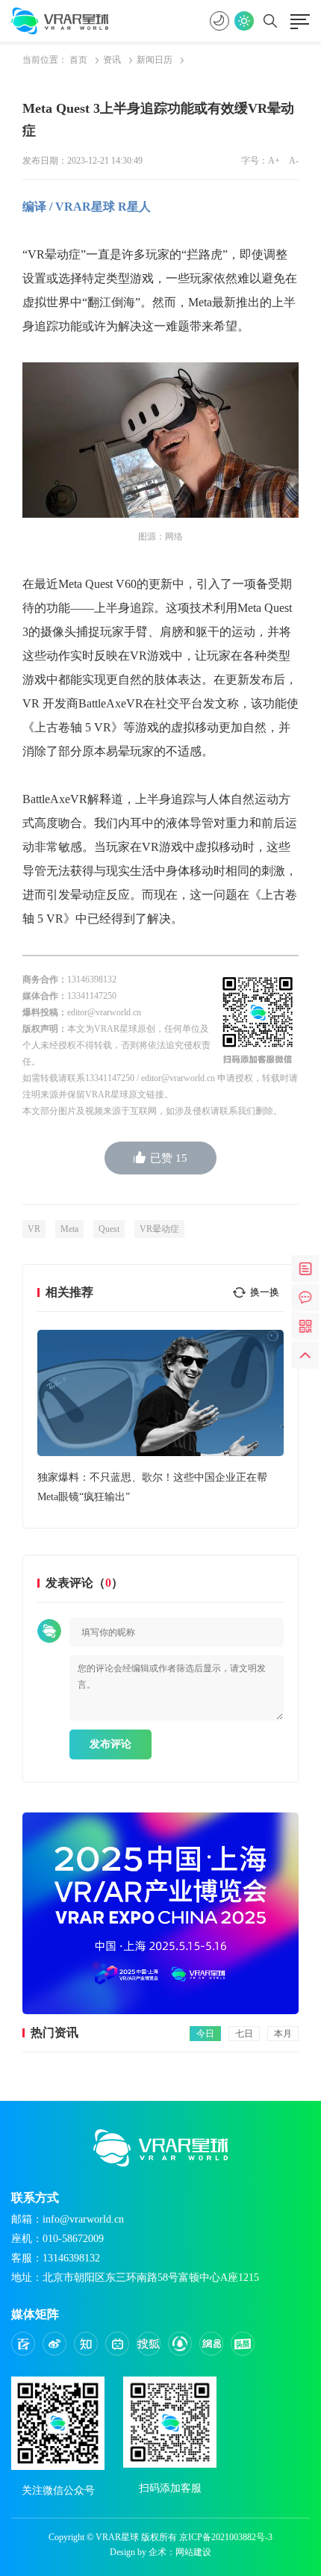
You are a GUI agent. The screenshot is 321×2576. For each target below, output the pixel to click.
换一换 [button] (265, 1292)
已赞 (169, 1158)
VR (34, 1229)
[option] (160, 1418)
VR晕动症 (159, 1229)
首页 (78, 60)
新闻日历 (155, 60)
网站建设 (193, 2552)
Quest (109, 1229)
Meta (69, 1229)
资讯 (112, 60)
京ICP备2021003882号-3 (226, 2537)
